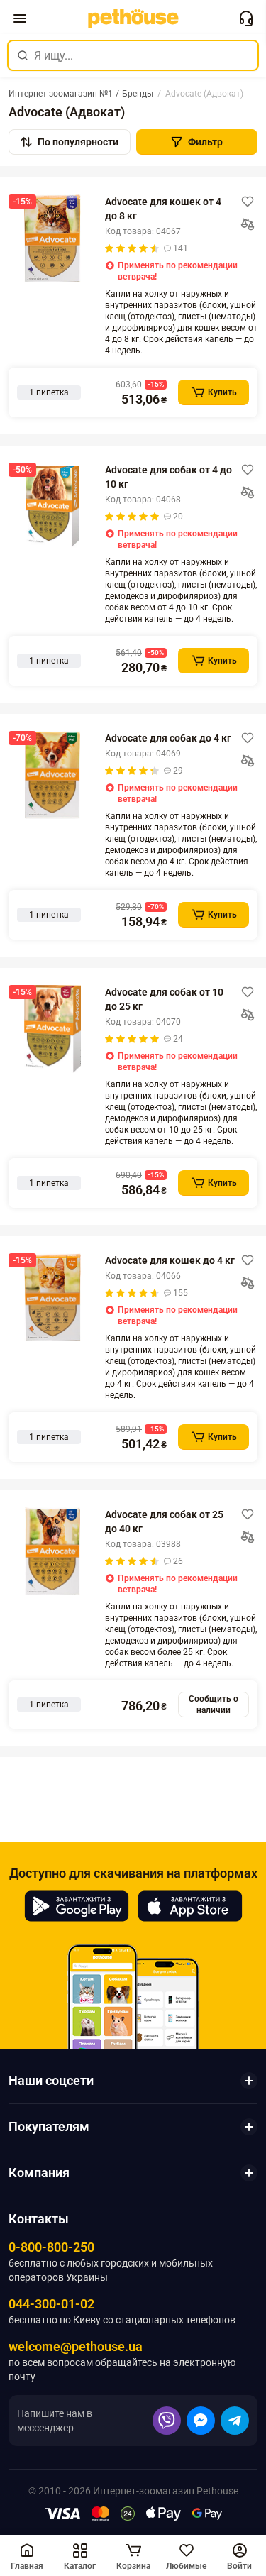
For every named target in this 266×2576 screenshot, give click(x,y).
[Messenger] (201, 2421)
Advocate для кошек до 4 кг (170, 1260)
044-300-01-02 (51, 2304)
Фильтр (205, 142)
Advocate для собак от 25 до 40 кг (164, 1521)
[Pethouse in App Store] (190, 1906)
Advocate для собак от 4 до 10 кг (168, 477)
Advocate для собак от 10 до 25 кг (164, 999)
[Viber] (167, 2421)
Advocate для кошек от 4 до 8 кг (163, 209)
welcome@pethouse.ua (76, 2346)
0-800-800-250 (51, 2247)
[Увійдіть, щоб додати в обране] (248, 202)
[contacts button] (246, 18)
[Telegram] (235, 2421)
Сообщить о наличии (214, 1705)
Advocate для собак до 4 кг (168, 738)
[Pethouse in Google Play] (77, 1906)
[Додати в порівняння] (248, 224)
